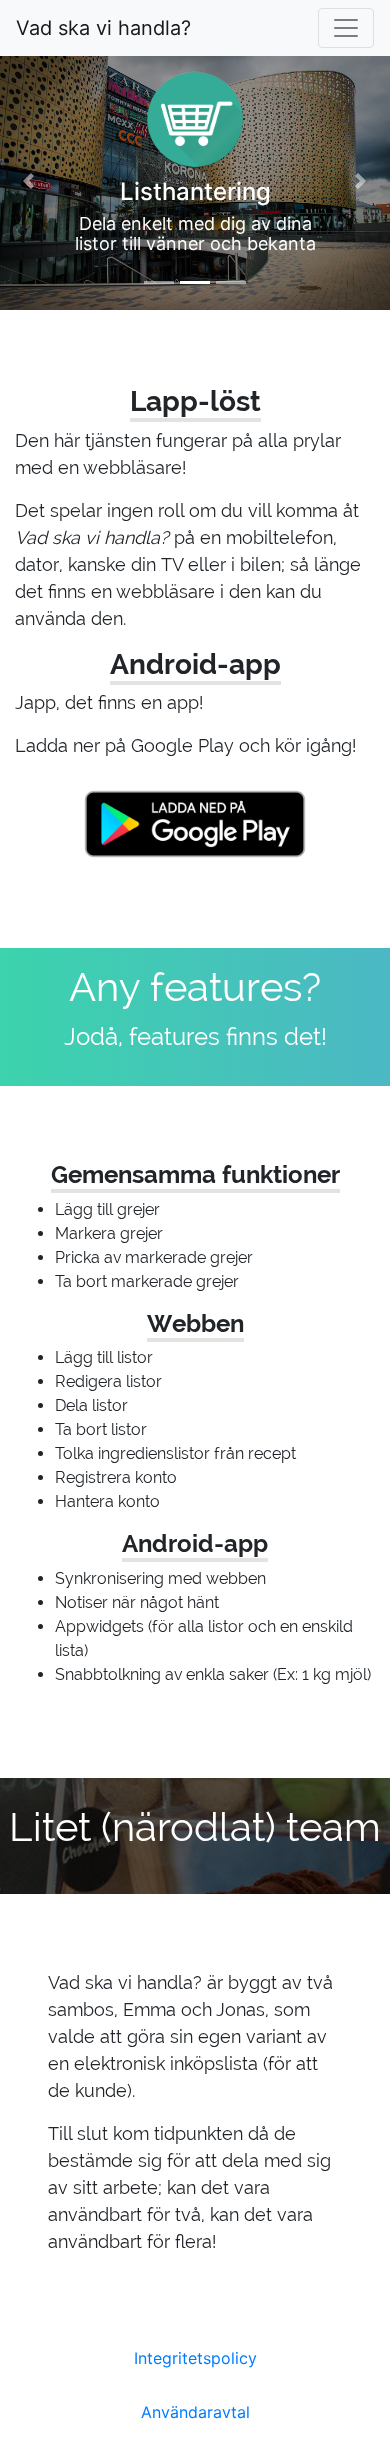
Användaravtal (195, 2412)
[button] (29, 180)
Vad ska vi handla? (103, 28)
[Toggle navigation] (346, 28)
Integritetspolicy (195, 2358)
